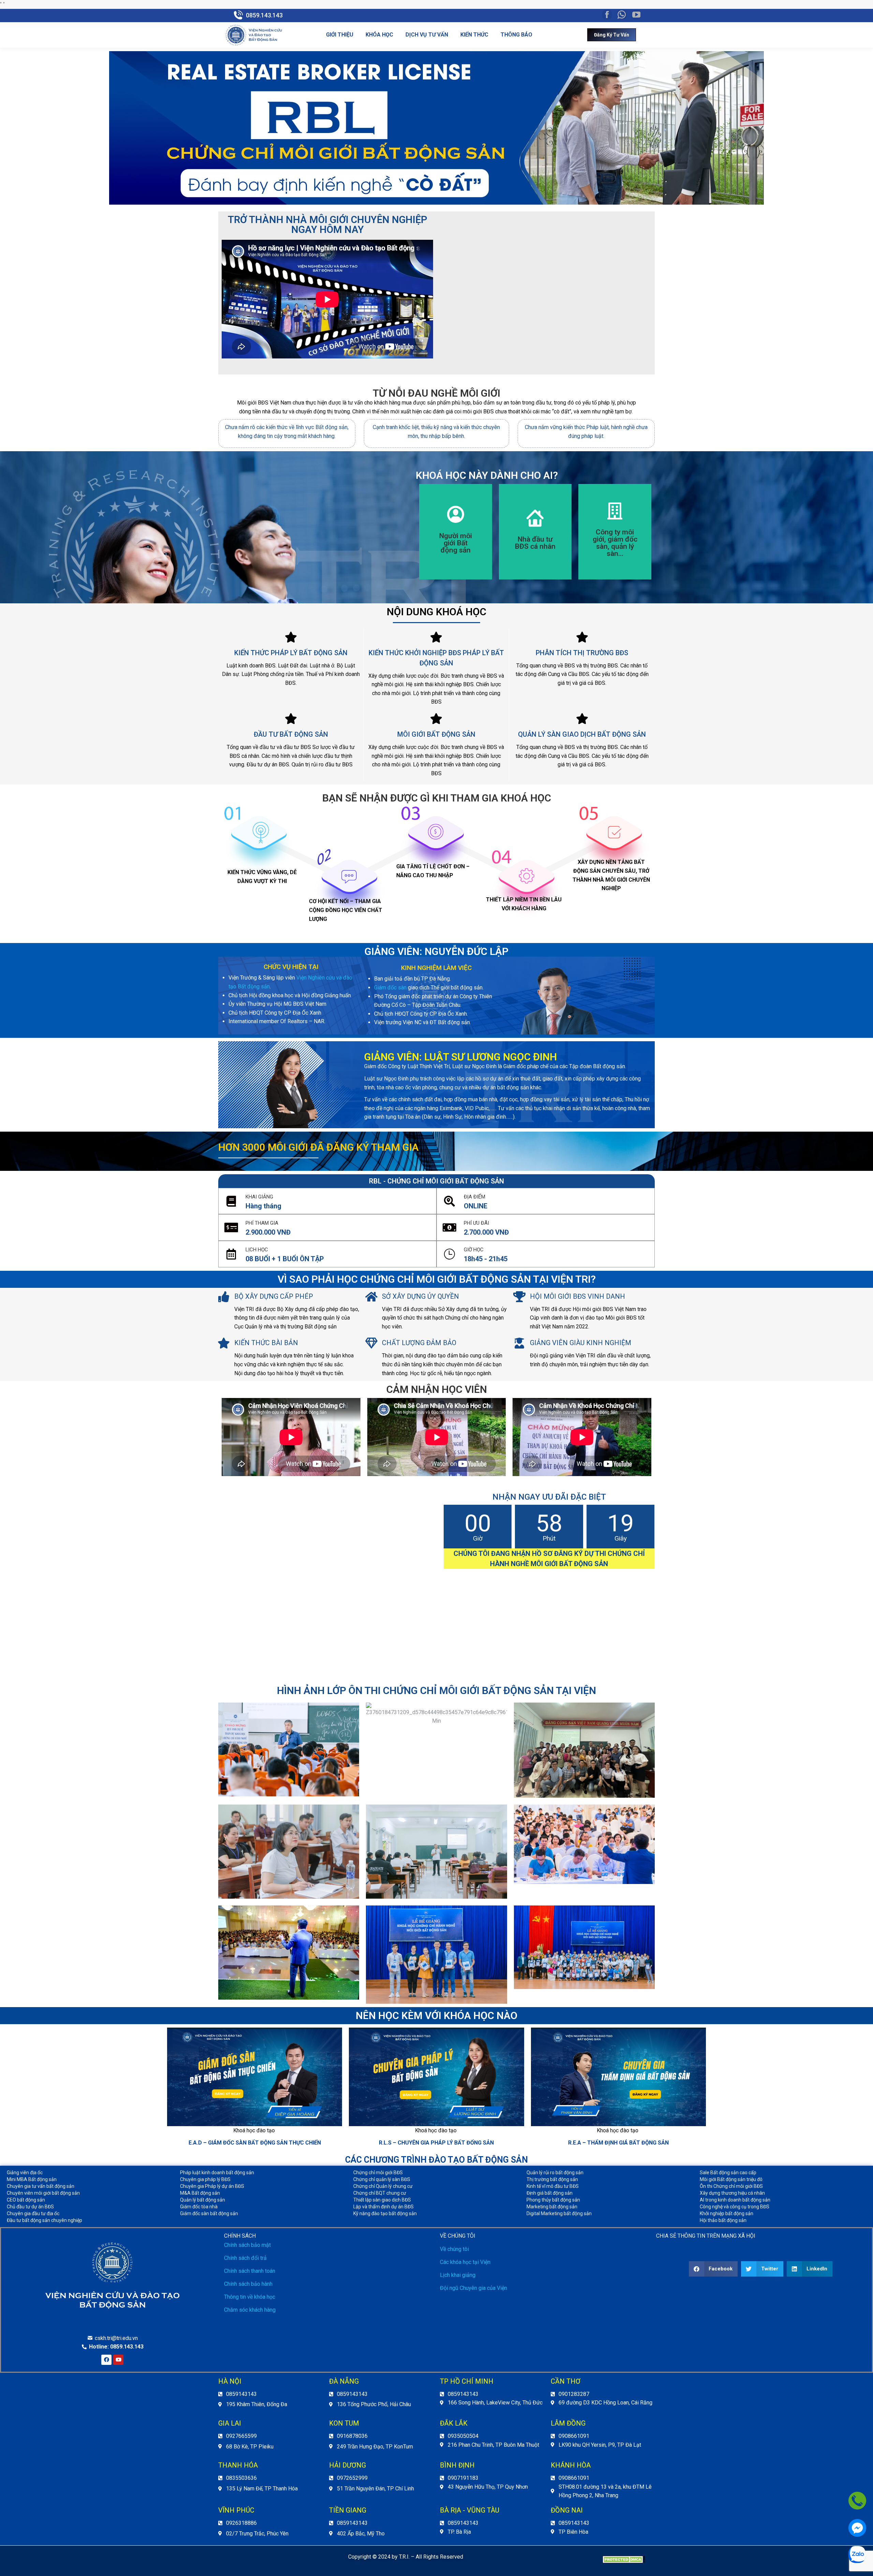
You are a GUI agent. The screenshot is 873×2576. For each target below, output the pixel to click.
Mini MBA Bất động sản (32, 2179)
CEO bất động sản (26, 2200)
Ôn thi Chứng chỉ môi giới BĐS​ (731, 2186)
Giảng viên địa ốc (25, 2173)
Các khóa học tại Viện (465, 2262)
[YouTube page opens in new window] (636, 15)
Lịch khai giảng (458, 2275)
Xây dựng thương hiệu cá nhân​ (732, 2193)
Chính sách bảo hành (248, 2284)
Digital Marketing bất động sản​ (559, 2213)
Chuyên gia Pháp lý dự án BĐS (212, 2186)
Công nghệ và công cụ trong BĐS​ (735, 2207)
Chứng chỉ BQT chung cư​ (380, 2193)
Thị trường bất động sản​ (552, 2179)
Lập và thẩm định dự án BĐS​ (383, 2207)
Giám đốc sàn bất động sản (209, 2213)
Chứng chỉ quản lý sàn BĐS (382, 2179)
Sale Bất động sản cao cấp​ (728, 2173)
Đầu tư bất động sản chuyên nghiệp (45, 2220)
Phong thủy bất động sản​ (553, 2200)
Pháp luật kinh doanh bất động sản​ (217, 2173)
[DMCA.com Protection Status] (624, 2561)
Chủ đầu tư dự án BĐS (30, 2207)
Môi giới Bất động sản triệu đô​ (731, 2179)
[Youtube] (118, 2360)
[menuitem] (340, 35)
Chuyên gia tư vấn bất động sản (41, 2186)
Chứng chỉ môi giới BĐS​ (378, 2173)
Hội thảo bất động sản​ (723, 2220)
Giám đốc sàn (390, 988)
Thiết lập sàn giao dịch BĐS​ (382, 2200)
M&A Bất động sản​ (200, 2193)
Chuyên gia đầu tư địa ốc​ (33, 2213)
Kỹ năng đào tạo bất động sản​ (385, 2213)
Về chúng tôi (454, 2249)
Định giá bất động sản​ (550, 2193)
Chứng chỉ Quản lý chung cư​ (383, 2186)
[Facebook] (106, 2360)
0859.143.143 (264, 15)
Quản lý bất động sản (203, 2200)
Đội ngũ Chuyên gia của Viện (474, 2288)
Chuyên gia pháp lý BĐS (205, 2179)
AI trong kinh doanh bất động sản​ (735, 2200)
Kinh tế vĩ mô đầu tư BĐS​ (553, 2186)
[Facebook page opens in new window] (607, 15)
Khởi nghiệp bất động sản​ (727, 2213)
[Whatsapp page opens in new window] (622, 15)
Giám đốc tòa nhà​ (199, 2207)
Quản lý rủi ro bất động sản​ (555, 2173)
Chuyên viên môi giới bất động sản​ (43, 2193)
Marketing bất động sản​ (552, 2207)
